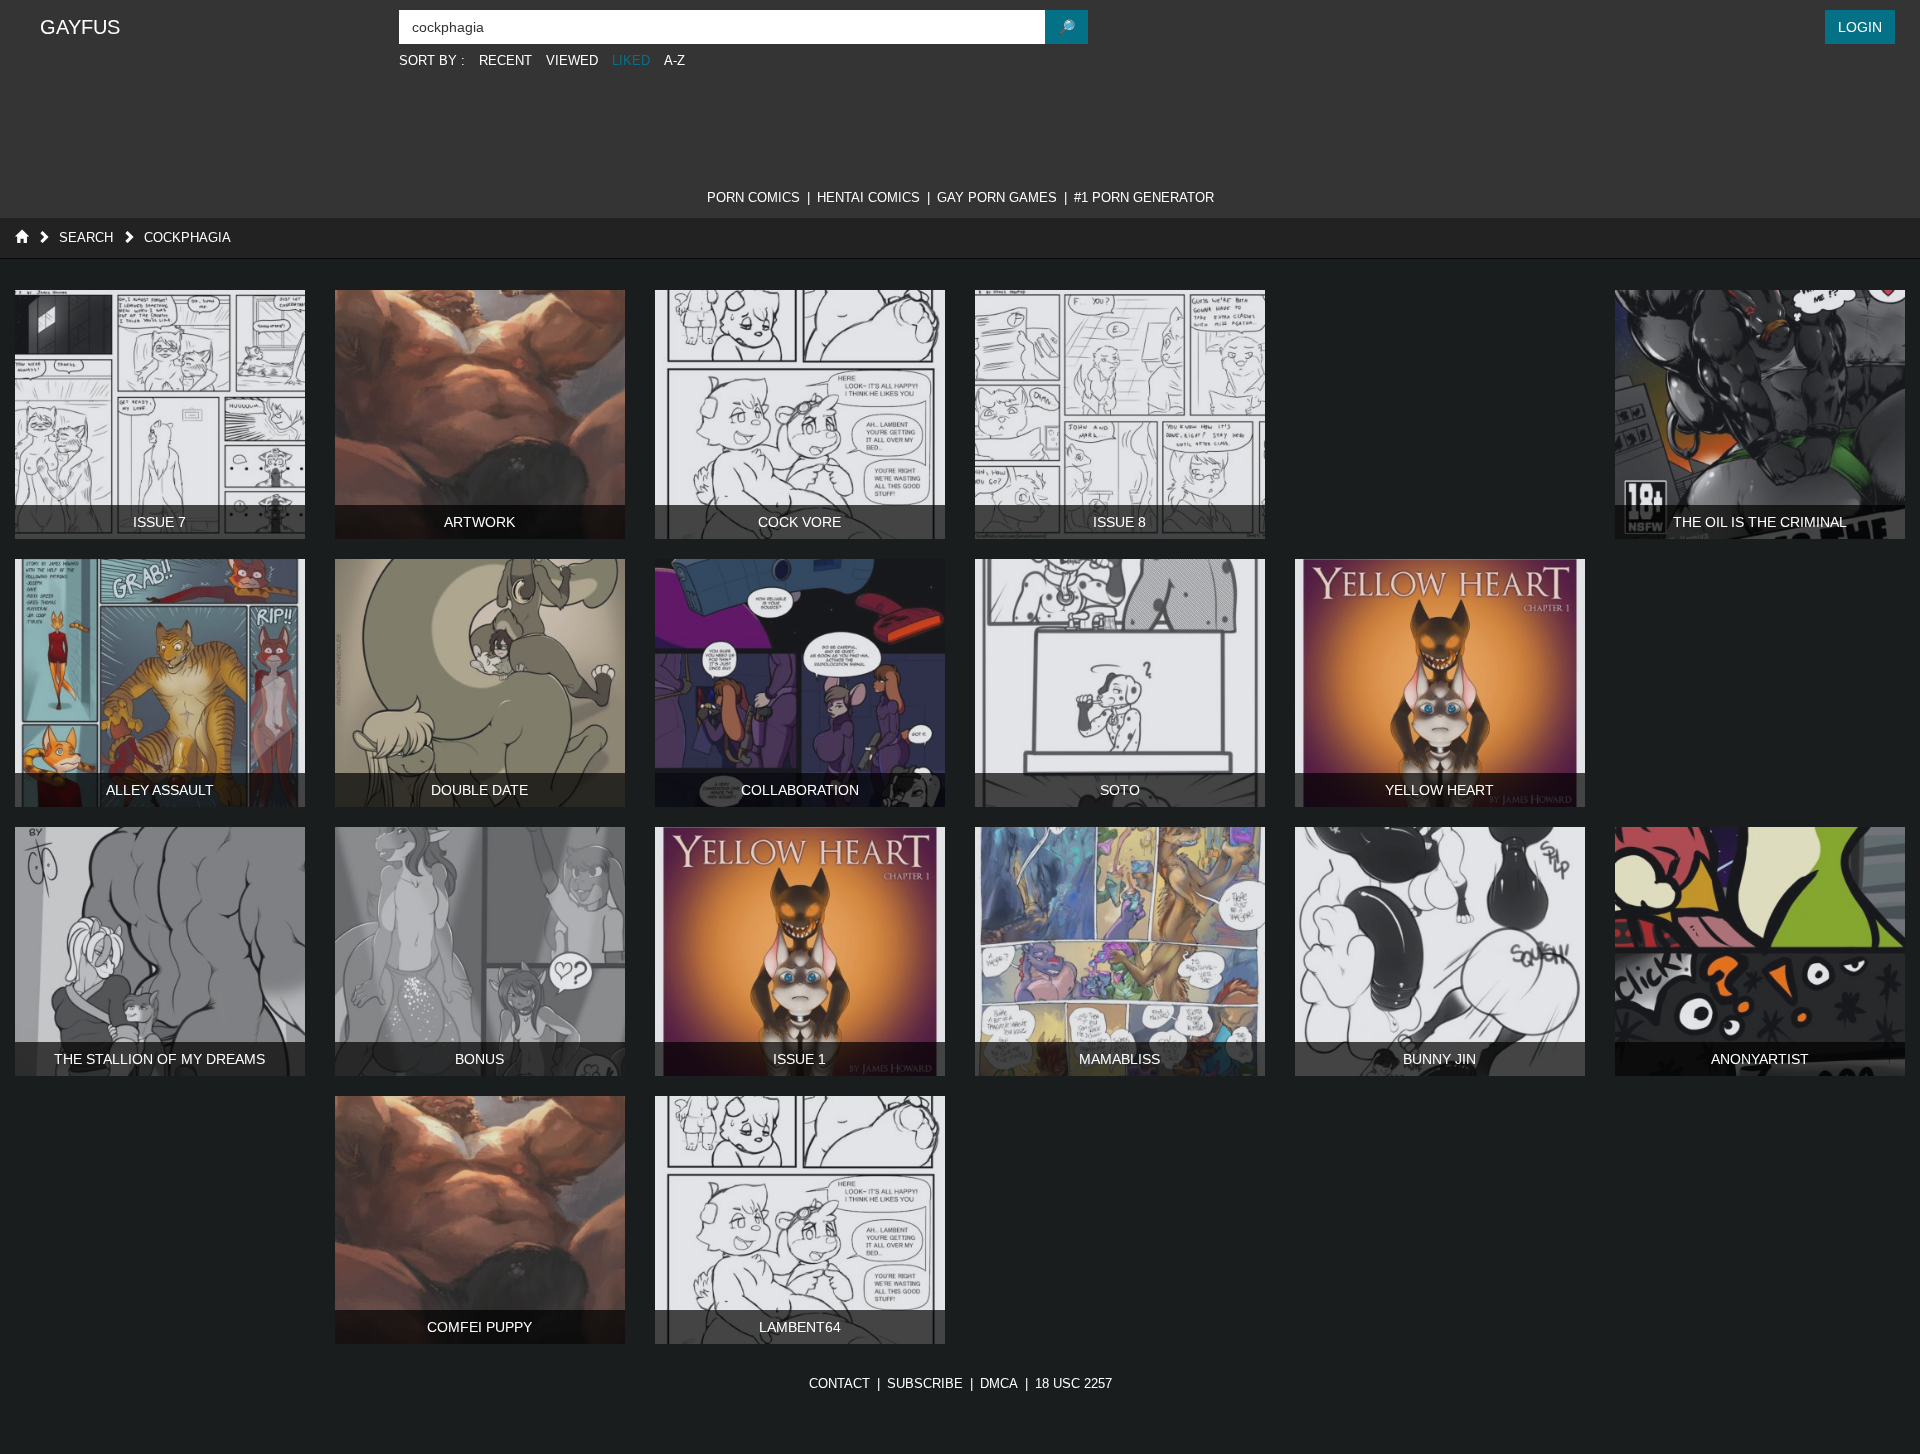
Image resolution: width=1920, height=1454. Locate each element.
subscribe (925, 1383)
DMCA (999, 1383)
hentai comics (868, 197)
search (86, 237)
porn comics (753, 197)
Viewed (572, 60)
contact (839, 1383)
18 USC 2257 (1073, 1383)
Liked (631, 60)
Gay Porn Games (997, 197)
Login (1860, 27)
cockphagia (187, 237)
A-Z (674, 60)
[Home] (21, 237)
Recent (505, 60)
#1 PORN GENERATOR (1144, 197)
